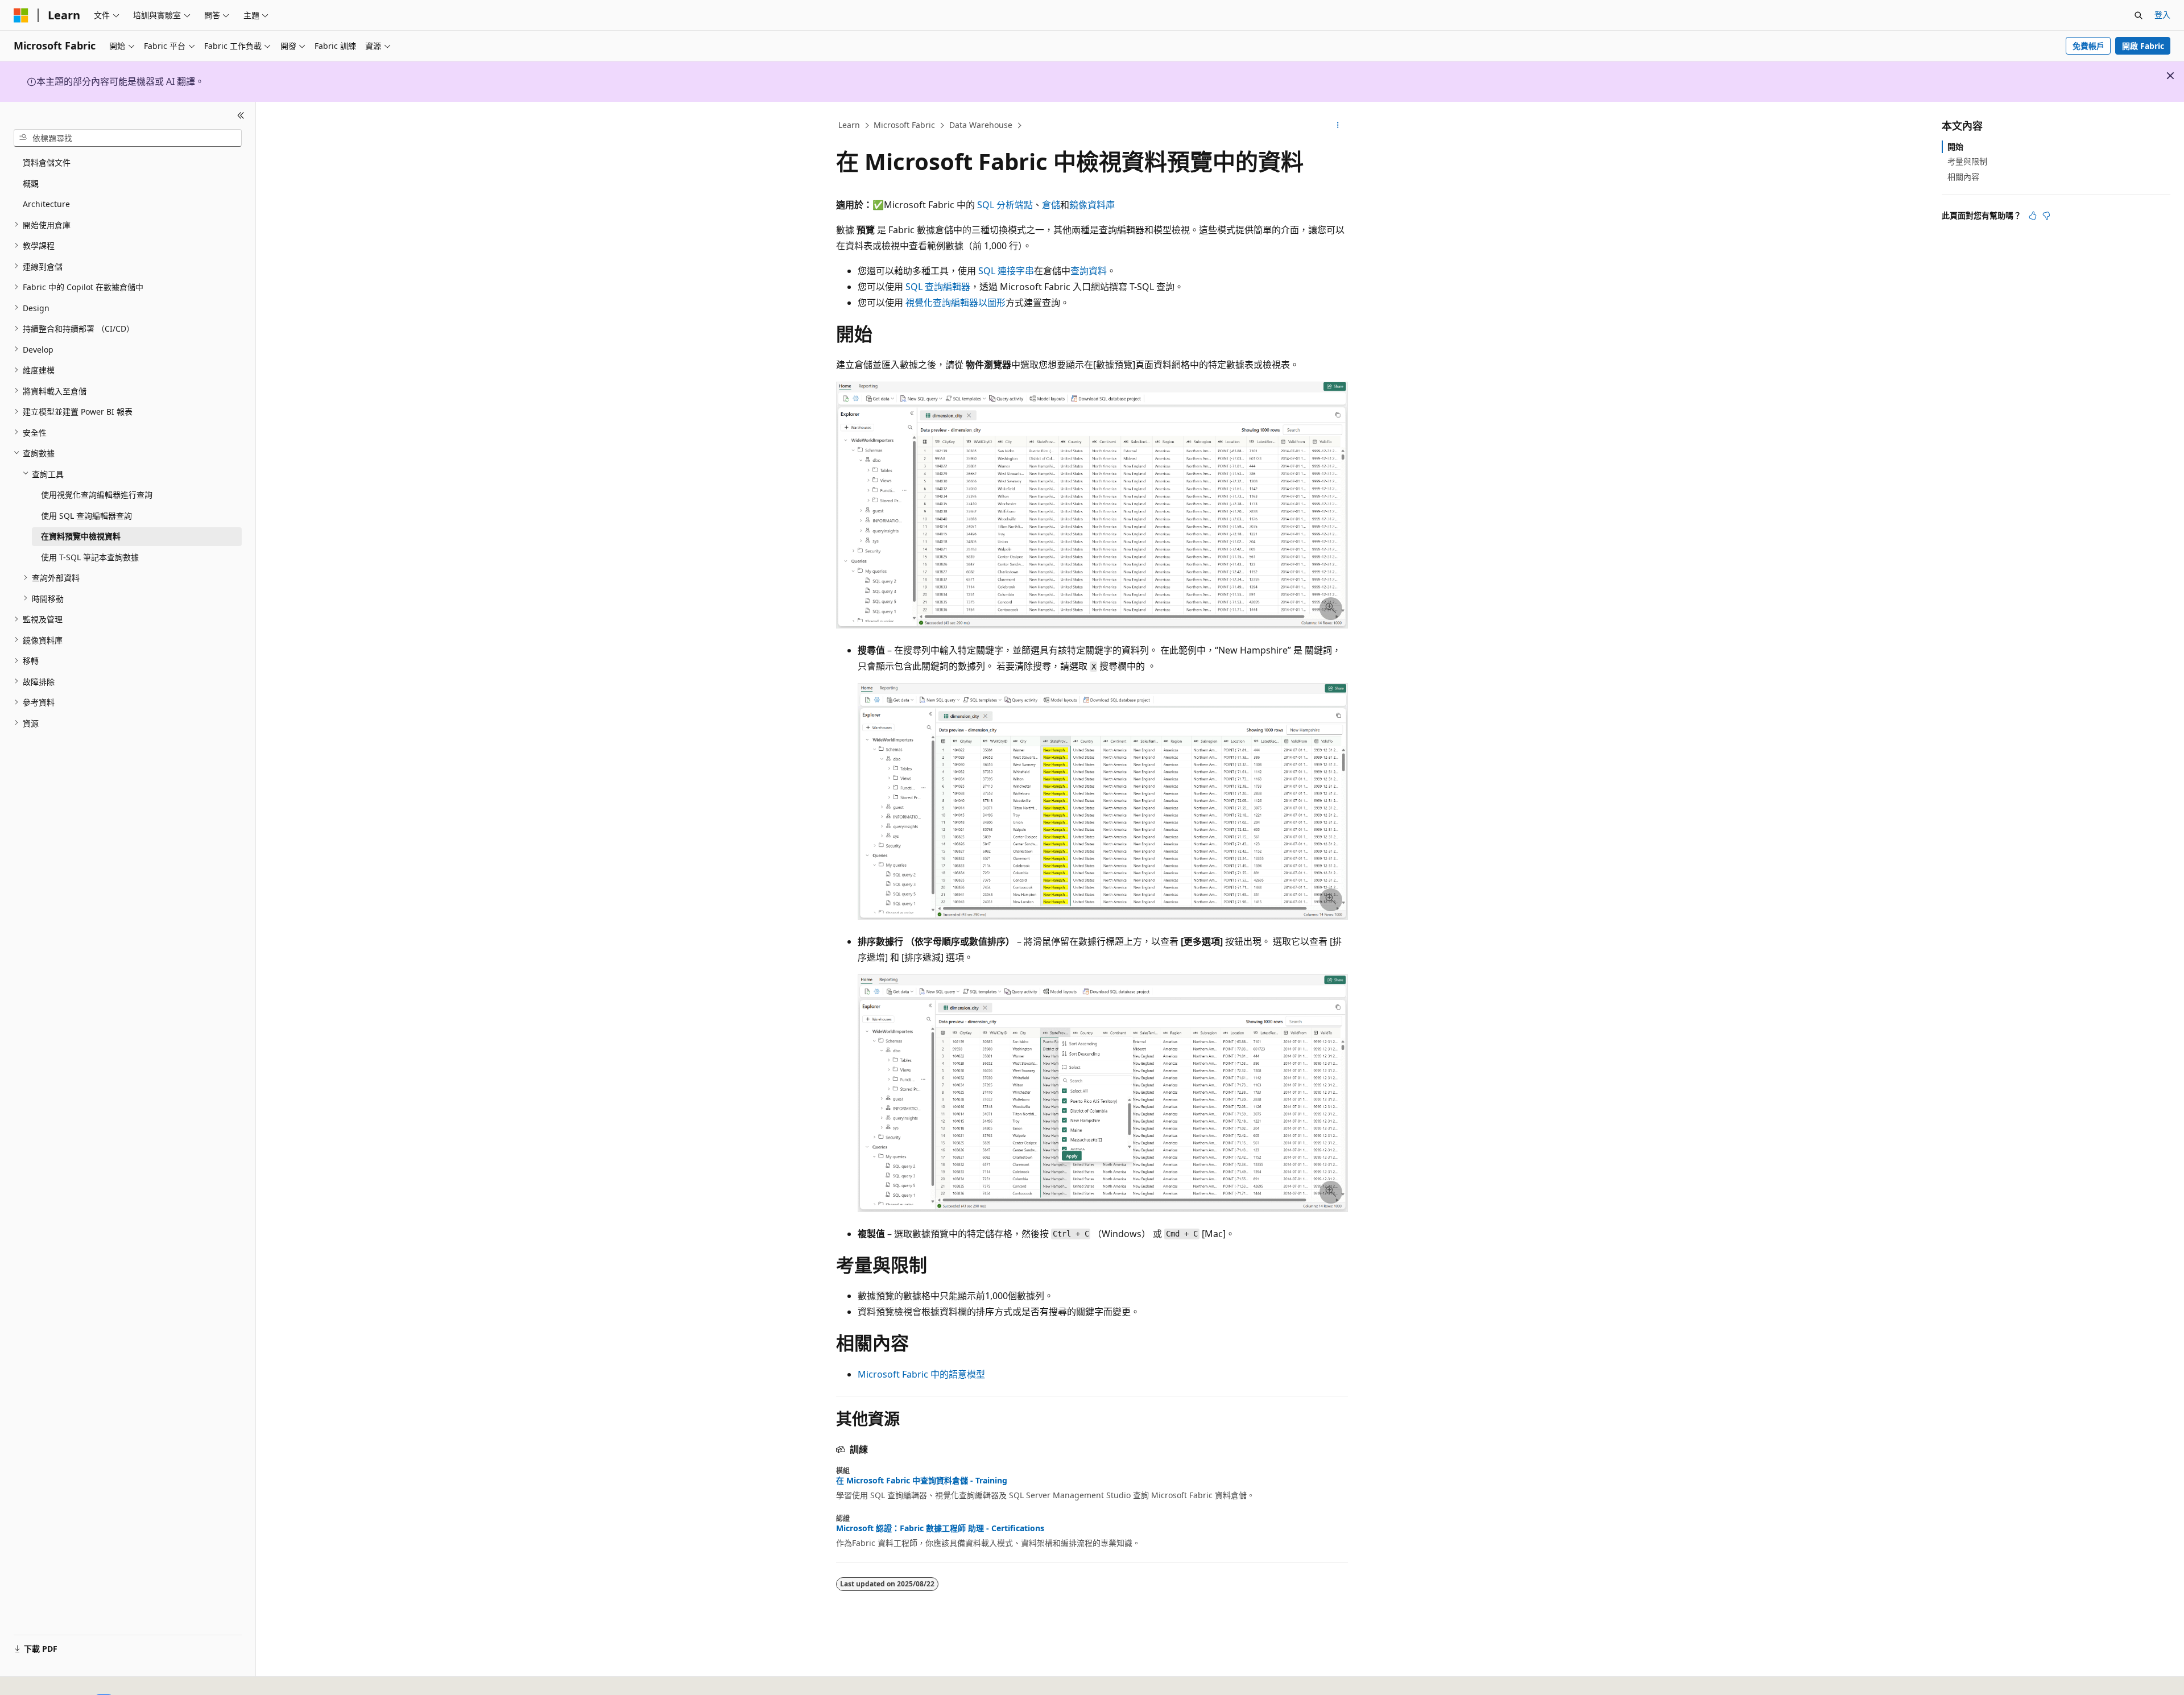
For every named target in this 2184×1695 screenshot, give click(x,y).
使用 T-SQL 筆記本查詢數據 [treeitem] (90, 557)
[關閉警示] (2170, 76)
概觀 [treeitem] (31, 183)
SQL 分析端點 (1005, 205)
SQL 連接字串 (1006, 271)
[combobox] (128, 138)
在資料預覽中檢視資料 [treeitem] (81, 536)
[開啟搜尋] (2138, 15)
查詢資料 (1089, 271)
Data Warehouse (981, 125)
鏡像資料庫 (1092, 205)
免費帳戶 (2088, 46)
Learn (849, 125)
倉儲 (1051, 205)
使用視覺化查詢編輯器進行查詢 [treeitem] (97, 495)
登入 (2162, 15)
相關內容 (1963, 176)
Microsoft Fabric (904, 125)
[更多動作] (1338, 126)
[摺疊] (241, 115)
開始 (1955, 146)
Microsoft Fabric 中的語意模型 (921, 1374)
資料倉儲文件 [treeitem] (47, 162)
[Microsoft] (21, 15)
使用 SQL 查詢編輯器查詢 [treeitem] (86, 515)
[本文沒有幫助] (2046, 216)
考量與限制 (1967, 161)
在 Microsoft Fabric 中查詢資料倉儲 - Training (922, 1481)
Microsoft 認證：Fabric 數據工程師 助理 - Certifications (940, 1528)
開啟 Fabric (2143, 46)
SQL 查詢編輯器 (938, 287)
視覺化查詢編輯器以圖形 (955, 303)
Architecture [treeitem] (46, 204)
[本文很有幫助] (2033, 216)
